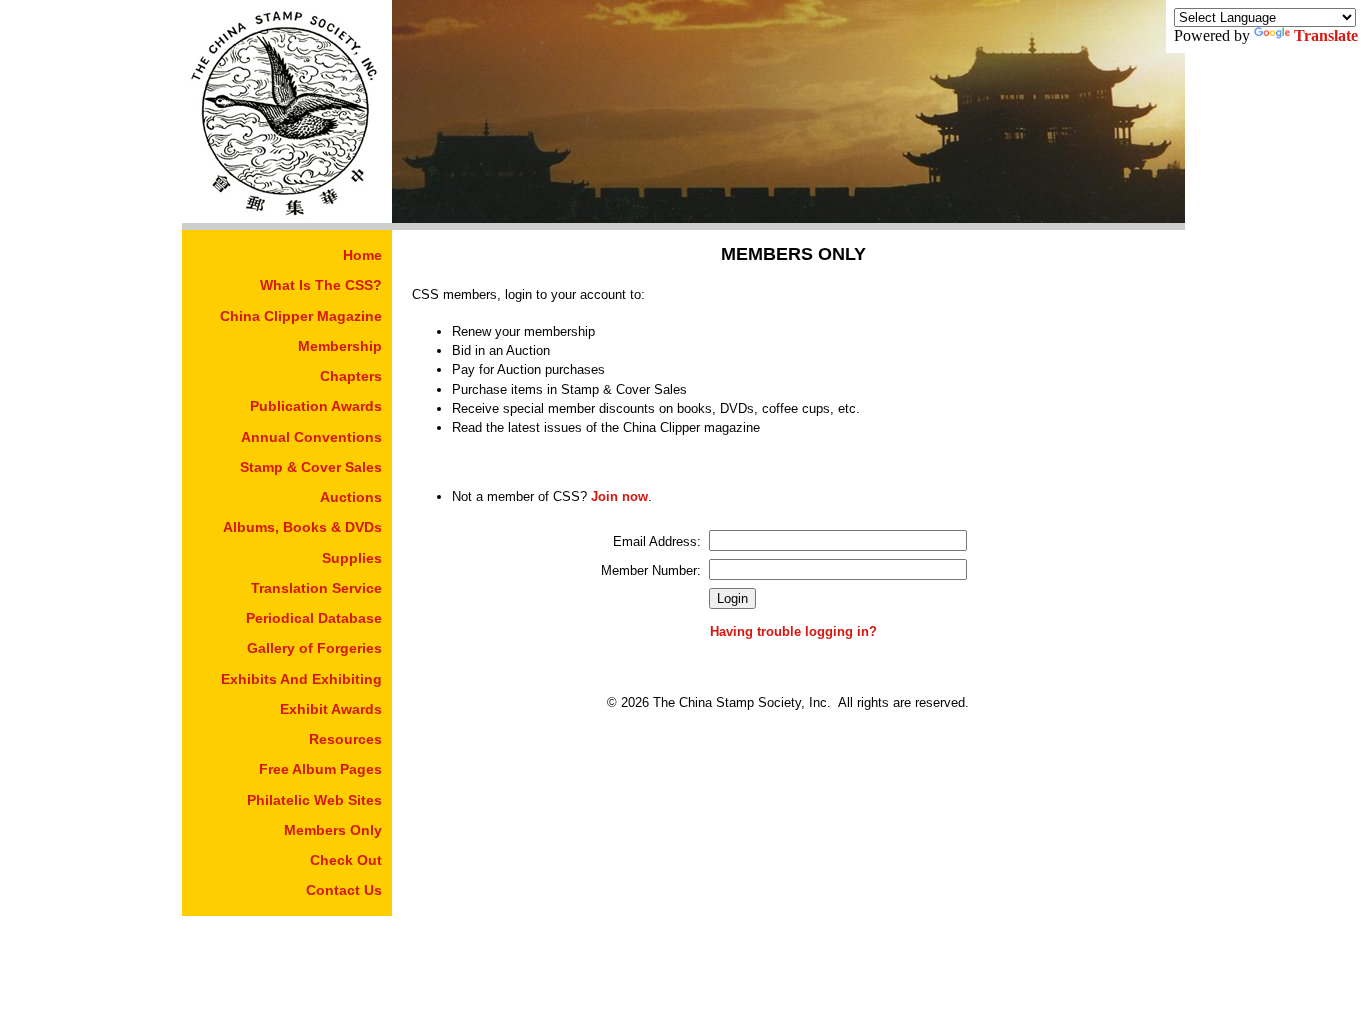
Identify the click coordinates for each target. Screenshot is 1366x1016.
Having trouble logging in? (793, 631)
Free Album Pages (320, 769)
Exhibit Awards (331, 709)
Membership (340, 346)
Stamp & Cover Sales (311, 467)
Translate (1326, 35)
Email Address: (657, 541)
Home (362, 255)
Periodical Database (314, 618)
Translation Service (316, 588)
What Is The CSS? (321, 285)
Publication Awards (316, 406)
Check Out (346, 860)
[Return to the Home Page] (287, 217)
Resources (345, 739)
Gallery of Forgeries (314, 648)
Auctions (351, 497)
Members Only (333, 830)
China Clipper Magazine (301, 316)
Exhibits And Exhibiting (301, 679)
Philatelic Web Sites (314, 800)
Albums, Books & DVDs (302, 527)
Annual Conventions (311, 437)
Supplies (352, 558)
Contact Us (344, 890)
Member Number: (651, 570)
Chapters (351, 376)
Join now (619, 496)
